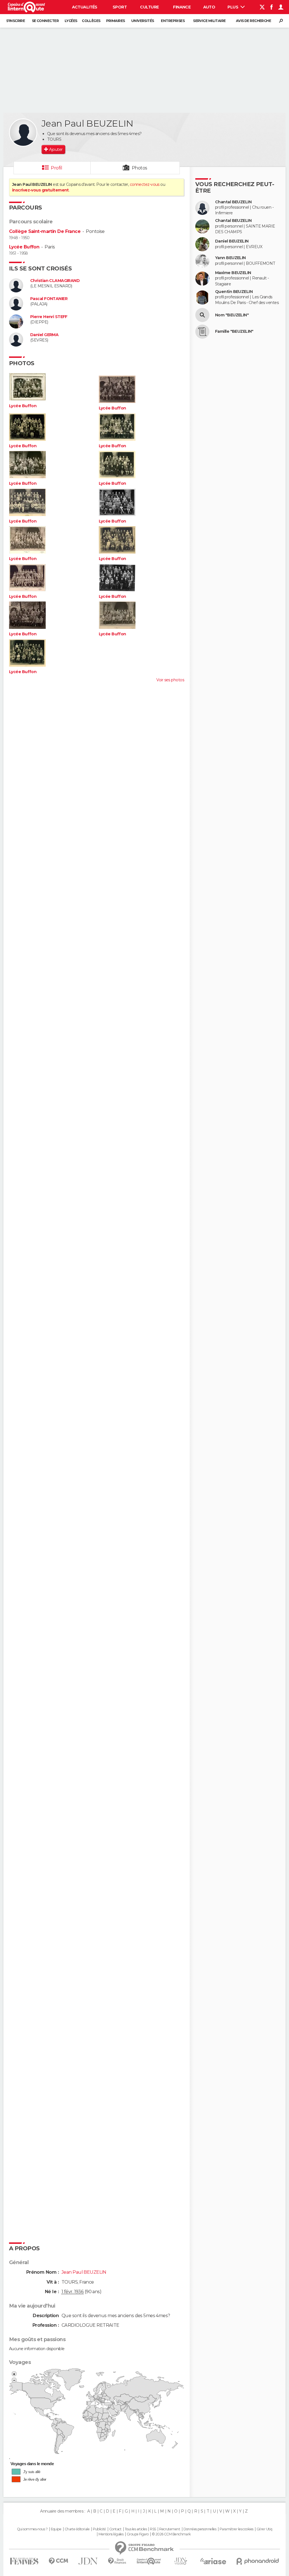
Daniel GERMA (44, 335)
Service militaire (209, 21)
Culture (149, 7)
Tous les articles (136, 2529)
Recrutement (170, 2529)
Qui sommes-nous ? (32, 2529)
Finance (182, 7)
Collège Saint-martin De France (45, 231)
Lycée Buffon (24, 247)
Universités (143, 21)
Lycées (71, 21)
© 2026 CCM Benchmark (171, 2534)
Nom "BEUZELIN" (232, 315)
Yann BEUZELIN (230, 258)
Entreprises (173, 21)
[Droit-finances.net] (117, 2561)
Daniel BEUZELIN (232, 241)
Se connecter (45, 21)
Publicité (99, 2529)
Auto (209, 7)
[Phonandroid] (258, 2561)
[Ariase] (213, 2561)
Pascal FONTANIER (49, 299)
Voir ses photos (170, 680)
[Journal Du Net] (88, 2561)
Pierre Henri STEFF (49, 317)
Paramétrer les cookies (237, 2529)
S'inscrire (16, 21)
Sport (120, 7)
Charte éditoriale (77, 2529)
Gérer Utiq (264, 2529)
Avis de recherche (253, 21)
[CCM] (58, 2561)
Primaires (116, 21)
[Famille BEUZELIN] (202, 332)
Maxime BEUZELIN (233, 273)
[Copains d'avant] (149, 2561)
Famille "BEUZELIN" (234, 331)
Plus (233, 7)
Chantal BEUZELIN (233, 202)
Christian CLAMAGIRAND (55, 281)
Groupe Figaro (138, 2534)
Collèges (91, 21)
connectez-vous (145, 184)
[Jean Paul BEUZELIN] (23, 133)
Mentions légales (111, 2534)
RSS (153, 2529)
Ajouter (56, 149)
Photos (140, 168)
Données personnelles (200, 2529)
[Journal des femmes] (24, 2561)
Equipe (56, 2529)
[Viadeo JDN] (181, 2561)
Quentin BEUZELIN (234, 292)
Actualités (85, 7)
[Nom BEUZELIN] (202, 315)
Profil (56, 168)
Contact (115, 2529)
